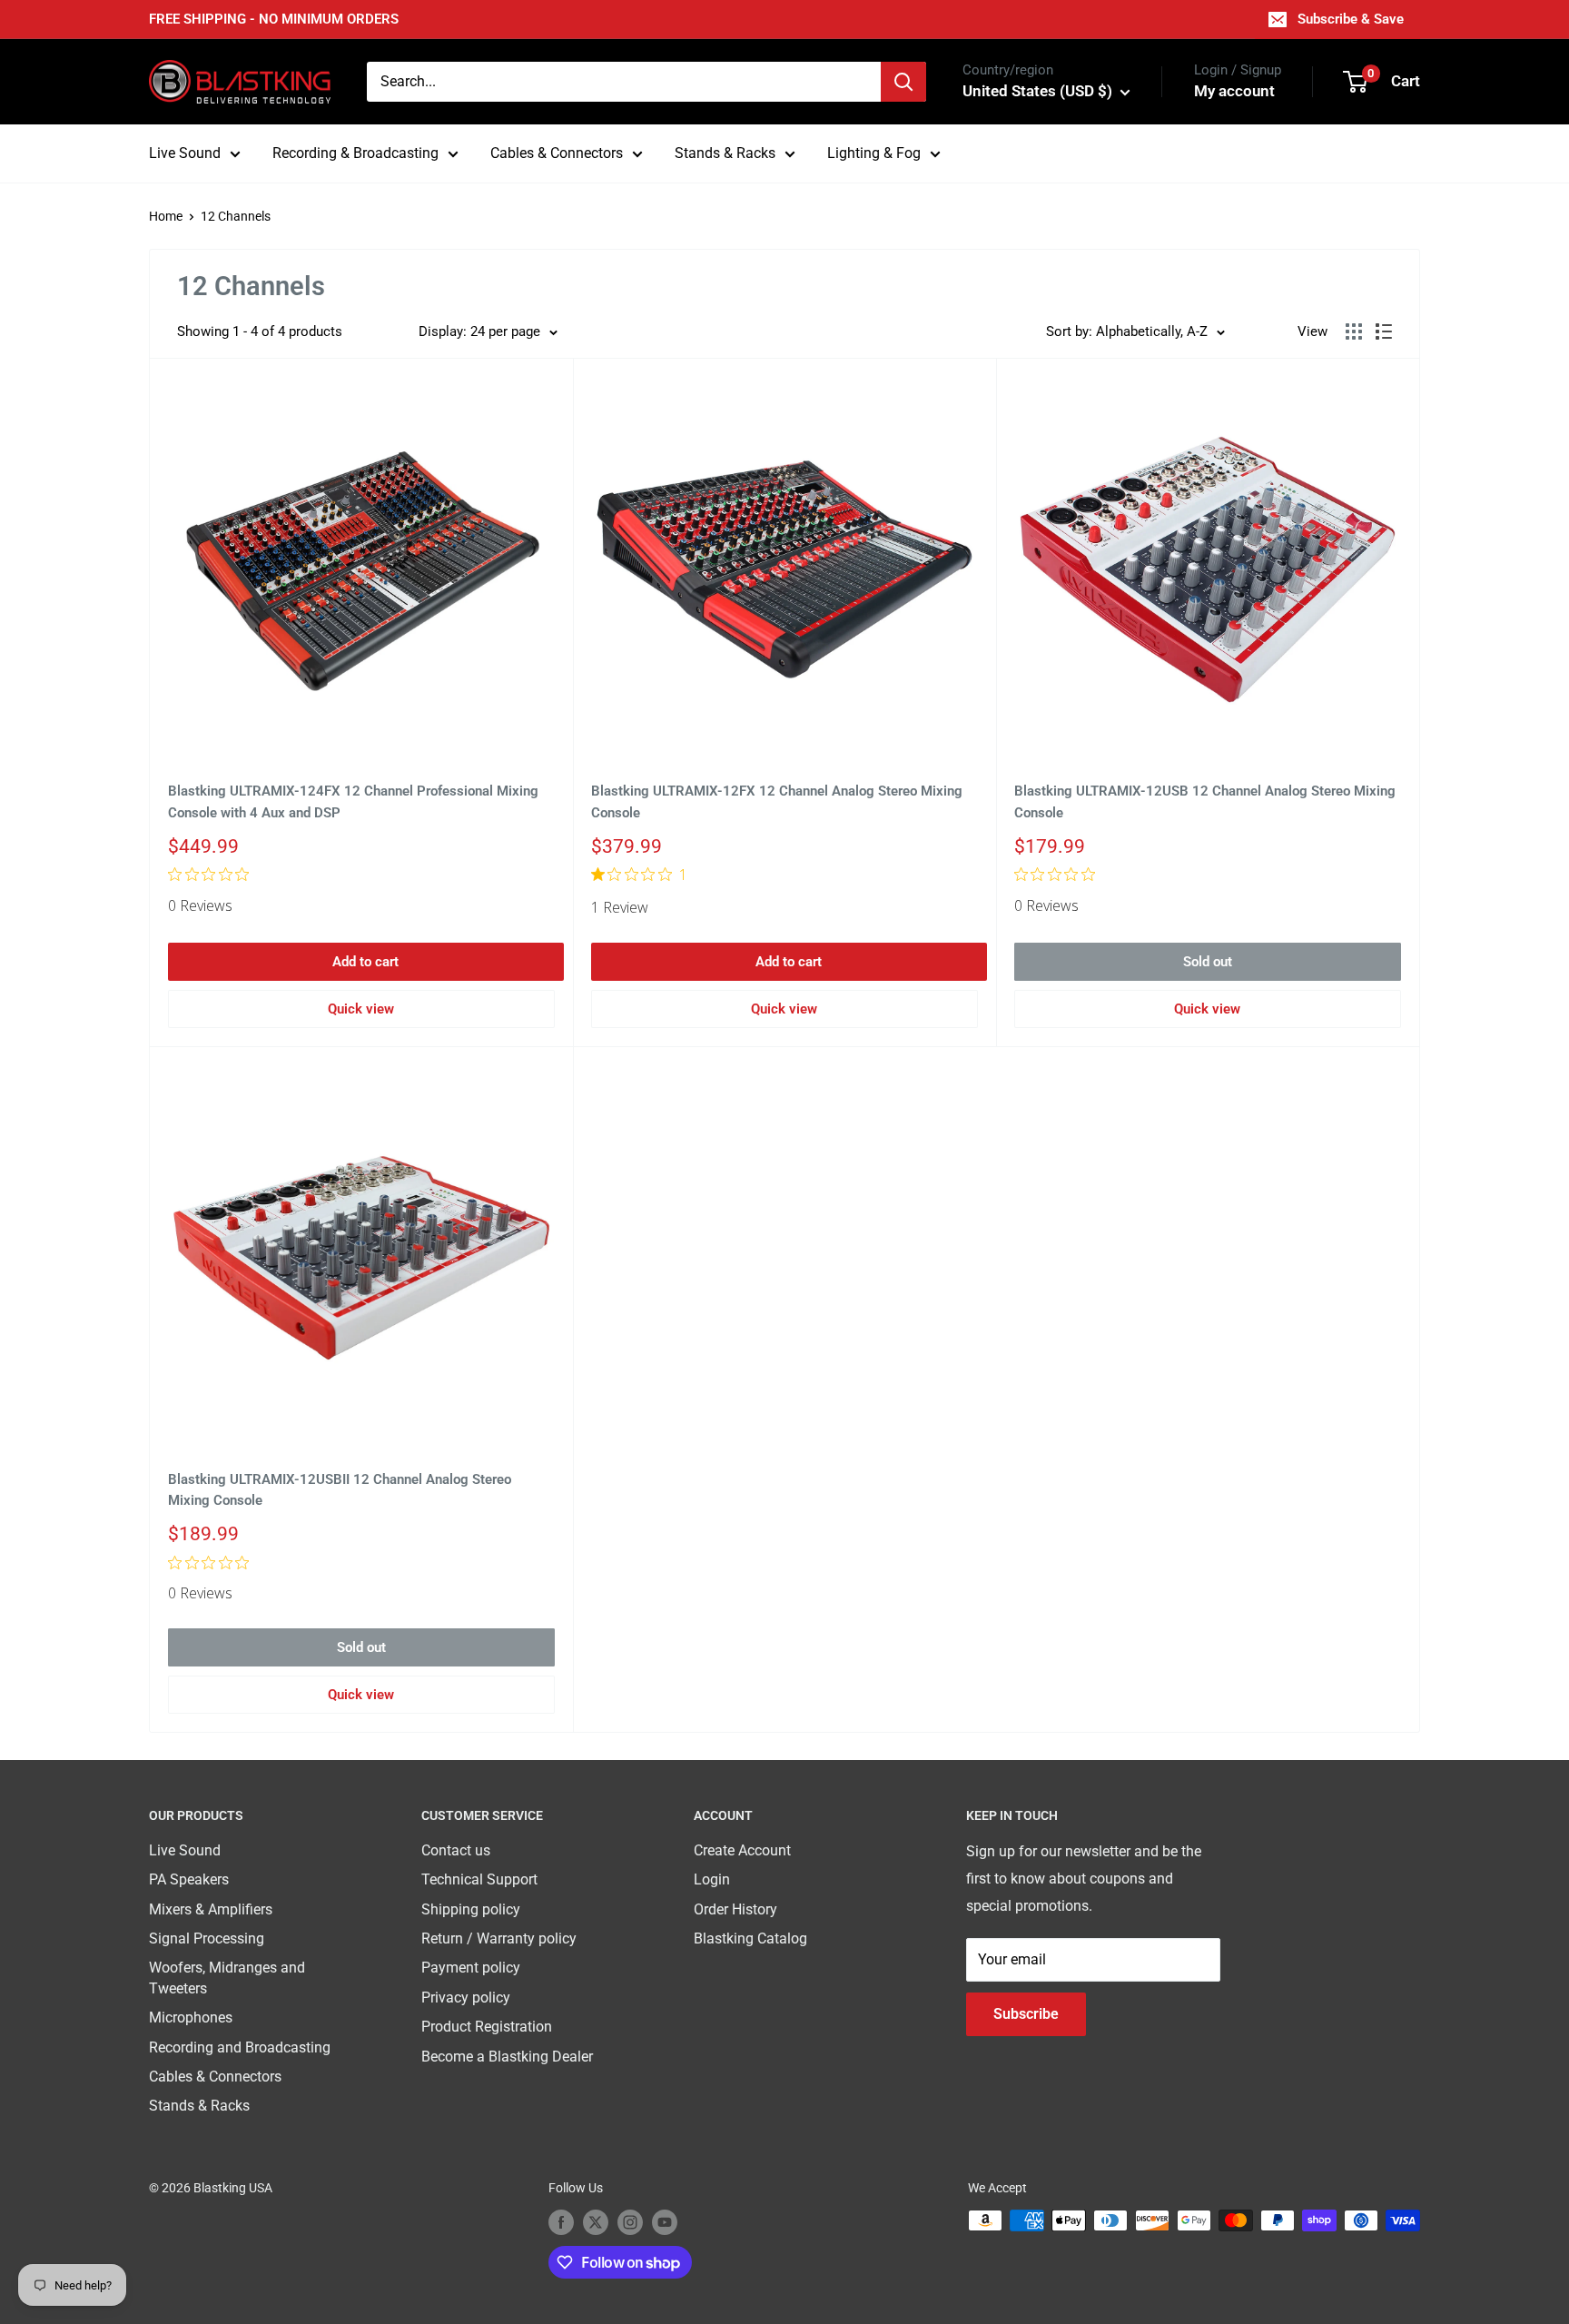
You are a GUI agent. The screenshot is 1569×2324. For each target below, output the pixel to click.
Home (166, 216)
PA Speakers (189, 1879)
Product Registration (487, 2027)
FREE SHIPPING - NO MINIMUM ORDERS (274, 19)
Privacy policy (466, 1998)
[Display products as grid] (1354, 331)
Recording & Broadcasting (355, 153)
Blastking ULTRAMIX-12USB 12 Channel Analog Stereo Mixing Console (1205, 801)
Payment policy (471, 1968)
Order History (735, 1909)
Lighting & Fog (874, 153)
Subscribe (1026, 2014)
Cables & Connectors (557, 153)
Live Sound (185, 153)
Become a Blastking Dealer (507, 2057)
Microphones (191, 2017)
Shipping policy (471, 1909)
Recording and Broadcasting (240, 2047)
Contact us (456, 1850)
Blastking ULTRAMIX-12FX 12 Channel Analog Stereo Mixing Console (777, 801)
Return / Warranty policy (499, 1938)
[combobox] (624, 82)
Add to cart (365, 962)
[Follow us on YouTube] (665, 2222)
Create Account (742, 1850)
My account (1234, 91)
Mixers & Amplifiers (211, 1909)
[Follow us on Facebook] (561, 2222)
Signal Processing (207, 1938)
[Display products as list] (1384, 331)
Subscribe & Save (1351, 19)
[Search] (903, 82)
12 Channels (236, 216)
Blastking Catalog (750, 1938)
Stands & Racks (725, 153)
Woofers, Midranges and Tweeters (227, 1978)
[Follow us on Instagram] (630, 2222)
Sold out (1208, 962)
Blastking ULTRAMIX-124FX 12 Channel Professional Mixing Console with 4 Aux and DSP (353, 801)
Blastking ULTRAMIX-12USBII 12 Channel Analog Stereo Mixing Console (340, 1490)
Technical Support (479, 1879)
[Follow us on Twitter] (596, 2222)
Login (712, 1879)
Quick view (361, 1009)
